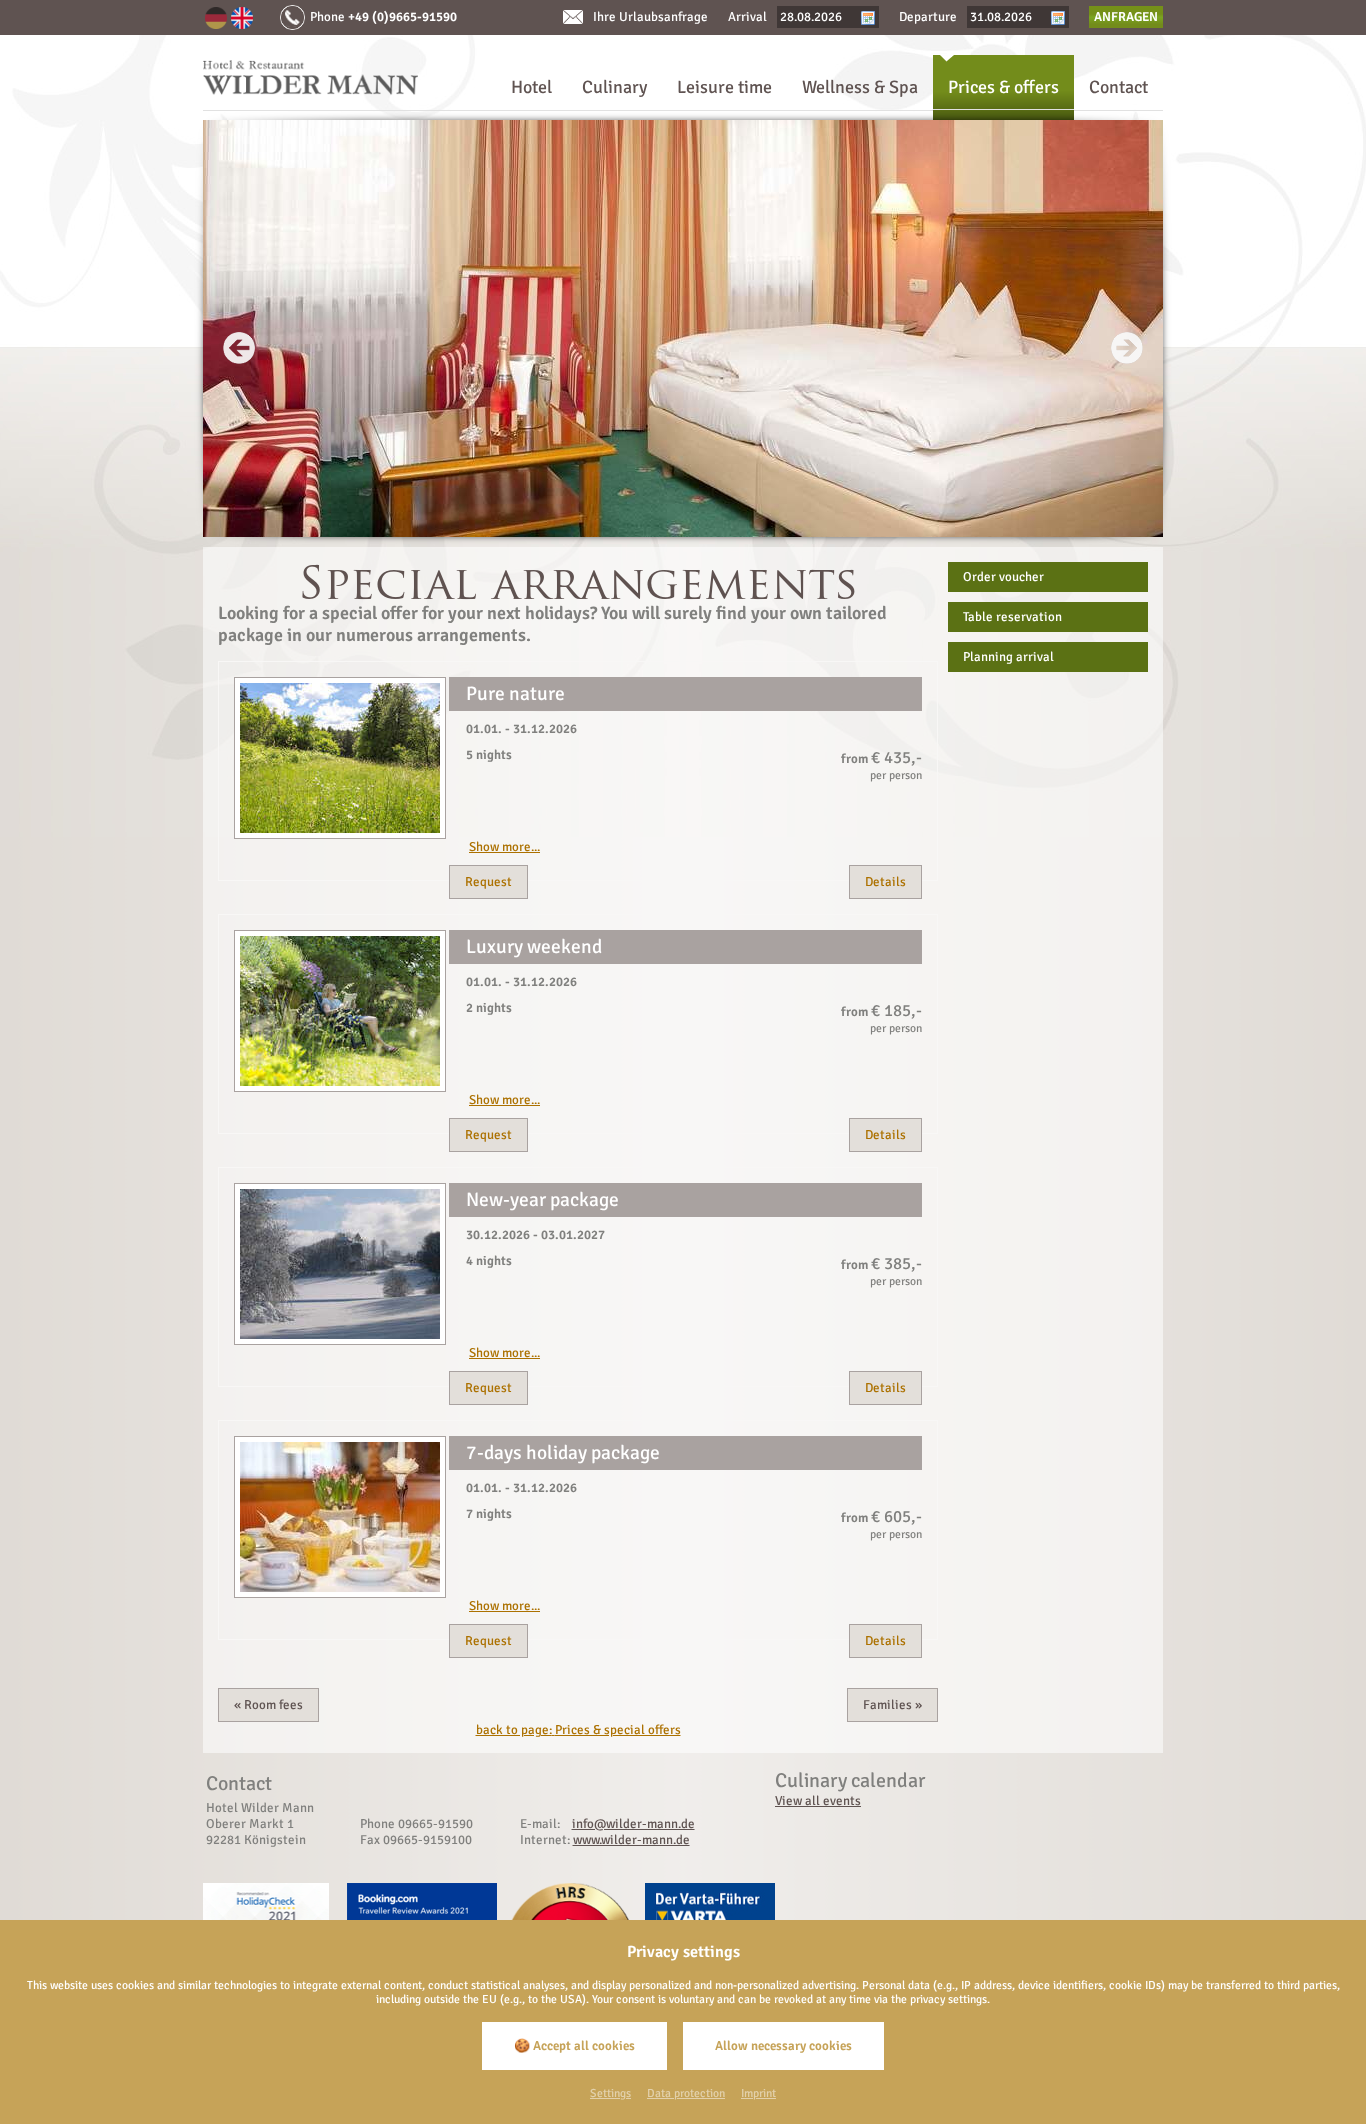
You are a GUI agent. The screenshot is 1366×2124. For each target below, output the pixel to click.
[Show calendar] (868, 17)
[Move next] (683, 533)
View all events (818, 1801)
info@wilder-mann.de (633, 1824)
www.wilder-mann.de (631, 1840)
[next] (1127, 348)
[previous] (239, 348)
